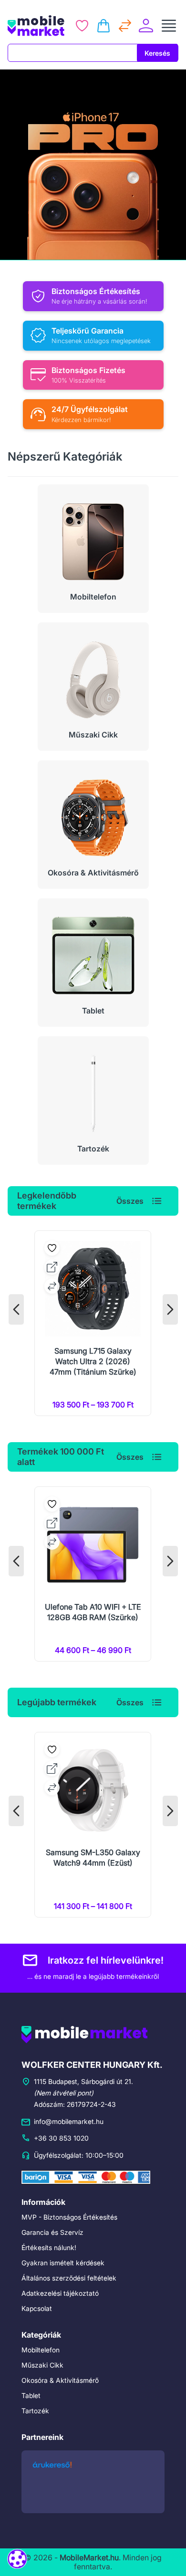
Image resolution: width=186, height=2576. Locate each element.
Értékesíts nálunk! (49, 2247)
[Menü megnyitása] (169, 26)
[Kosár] (103, 26)
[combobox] (72, 53)
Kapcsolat (37, 2308)
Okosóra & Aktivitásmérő (60, 2380)
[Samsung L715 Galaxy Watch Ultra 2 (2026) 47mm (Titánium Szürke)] (93, 1323)
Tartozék (35, 2411)
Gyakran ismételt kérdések (63, 2263)
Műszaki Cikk (42, 2365)
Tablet (31, 2395)
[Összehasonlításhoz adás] (52, 1286)
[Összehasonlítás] (125, 26)
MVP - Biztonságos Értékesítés (69, 2217)
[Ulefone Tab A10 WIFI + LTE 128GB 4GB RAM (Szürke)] (93, 1574)
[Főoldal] (36, 26)
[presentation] (16, 1309)
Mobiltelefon (41, 2350)
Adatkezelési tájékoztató (60, 2293)
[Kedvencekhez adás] (52, 1248)
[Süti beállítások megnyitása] (17, 2559)
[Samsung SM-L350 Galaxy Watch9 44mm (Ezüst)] (93, 1825)
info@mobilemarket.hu (69, 2121)
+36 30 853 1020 (61, 2138)
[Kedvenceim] (82, 26)
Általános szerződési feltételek (69, 2278)
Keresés (157, 53)
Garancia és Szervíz (52, 2232)
